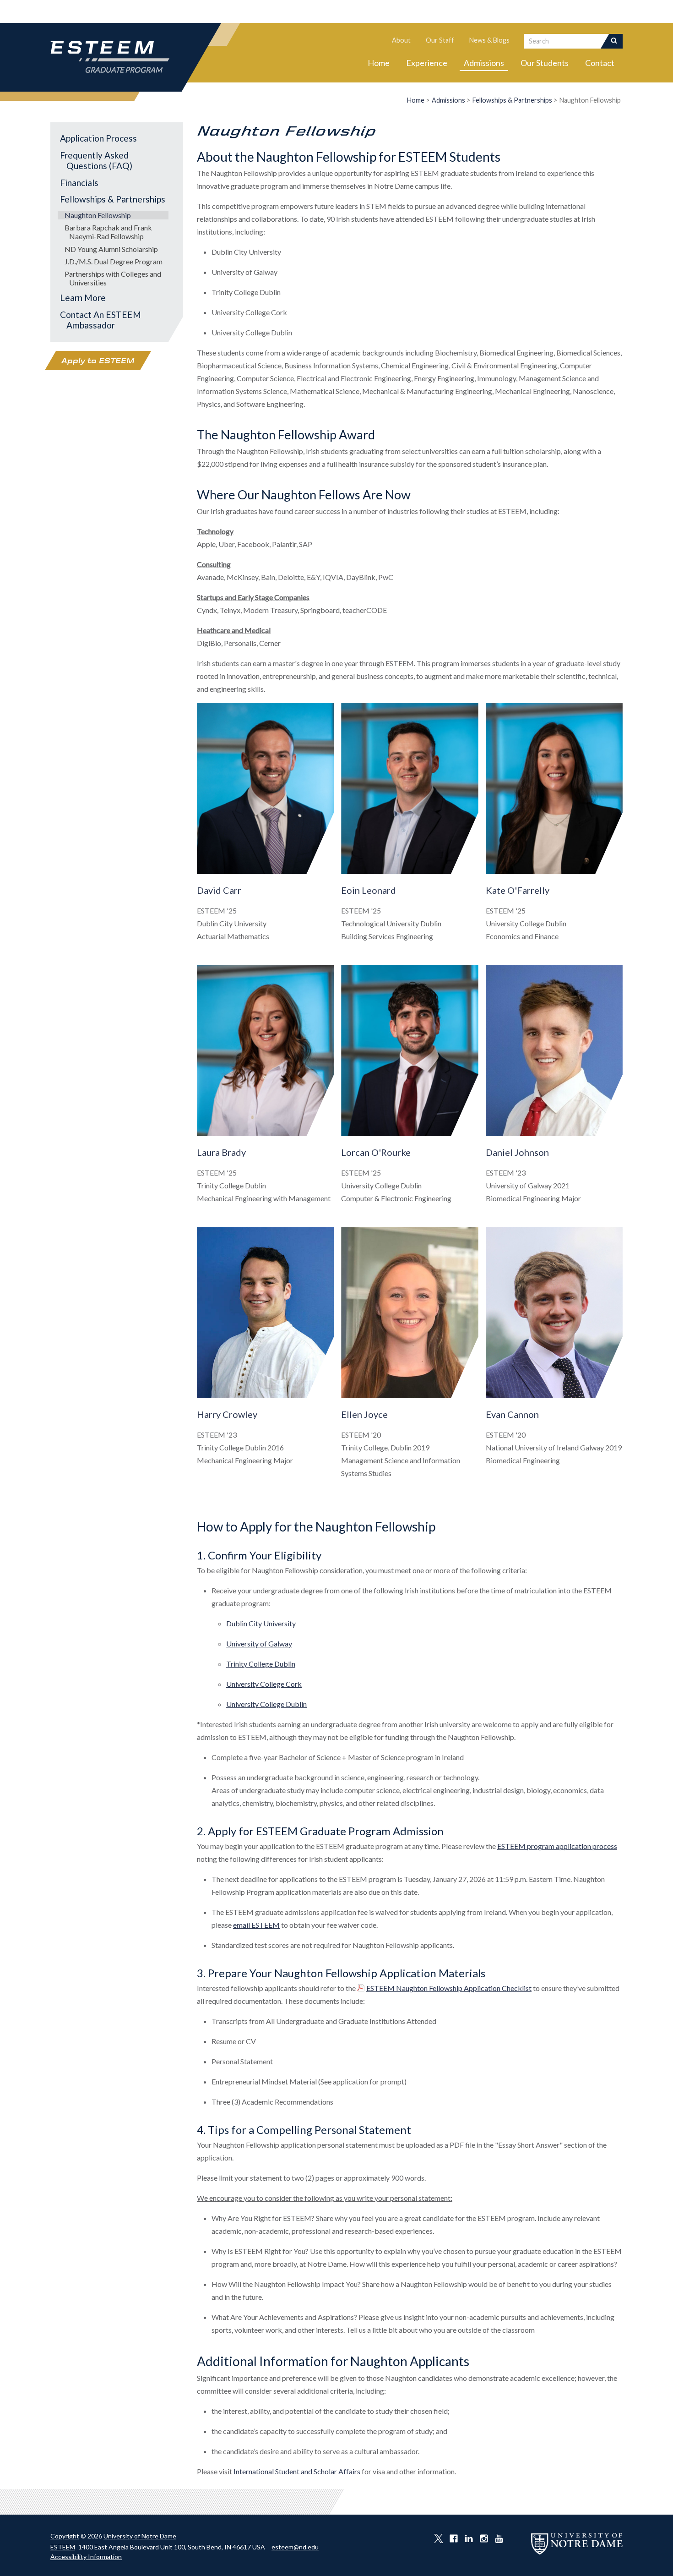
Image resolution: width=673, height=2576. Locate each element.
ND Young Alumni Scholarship (111, 249)
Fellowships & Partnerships (512, 100)
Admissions (484, 63)
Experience (427, 63)
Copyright (65, 2536)
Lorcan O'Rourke (376, 1152)
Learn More (83, 298)
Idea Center (569, 11)
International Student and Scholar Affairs (297, 2471)
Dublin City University (261, 1623)
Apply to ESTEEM (98, 361)
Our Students (545, 63)
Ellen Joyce (364, 1414)
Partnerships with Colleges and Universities (113, 278)
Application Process (98, 138)
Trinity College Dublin (261, 1664)
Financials (79, 183)
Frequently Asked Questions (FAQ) (96, 160)
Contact (600, 63)
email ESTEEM (256, 1925)
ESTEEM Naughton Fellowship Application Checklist (449, 1988)
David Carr (219, 890)
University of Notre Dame (140, 2536)
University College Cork (264, 1684)
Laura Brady (221, 1152)
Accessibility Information (86, 2557)
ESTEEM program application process (557, 1846)
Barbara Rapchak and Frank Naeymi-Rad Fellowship (108, 232)
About (401, 40)
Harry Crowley (227, 1414)
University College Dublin (266, 1704)
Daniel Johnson (517, 1152)
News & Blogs (489, 40)
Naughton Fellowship (98, 215)
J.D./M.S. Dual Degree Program (114, 261)
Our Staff (440, 40)
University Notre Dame (119, 11)
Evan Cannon (512, 1414)
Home (379, 63)
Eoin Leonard (369, 890)
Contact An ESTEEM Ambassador (100, 320)
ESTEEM (63, 2547)
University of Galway (259, 1643)
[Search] (615, 41)
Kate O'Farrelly (518, 890)
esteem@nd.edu (295, 2547)
